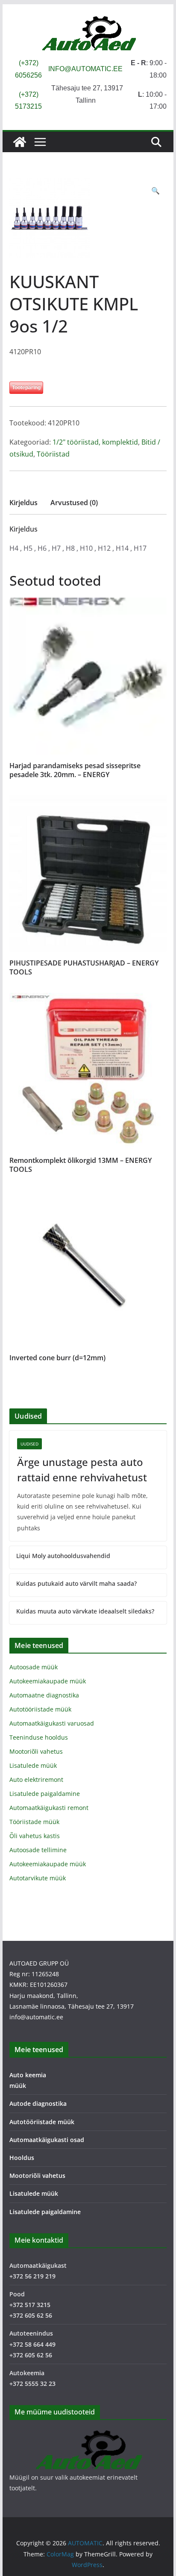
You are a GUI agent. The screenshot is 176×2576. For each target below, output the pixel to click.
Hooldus (22, 2158)
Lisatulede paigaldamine (45, 1794)
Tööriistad (53, 454)
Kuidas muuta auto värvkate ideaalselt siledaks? (85, 1611)
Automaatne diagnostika (44, 1695)
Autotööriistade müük (40, 1709)
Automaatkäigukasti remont (49, 1808)
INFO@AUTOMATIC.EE (85, 69)
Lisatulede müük (33, 1765)
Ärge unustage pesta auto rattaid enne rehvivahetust (82, 1470)
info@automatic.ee (36, 2017)
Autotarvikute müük (38, 1878)
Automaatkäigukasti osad (47, 2140)
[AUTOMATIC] (20, 142)
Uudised (29, 1444)
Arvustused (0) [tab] (74, 503)
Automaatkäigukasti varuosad (52, 1723)
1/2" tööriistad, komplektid (95, 442)
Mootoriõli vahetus (36, 1751)
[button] (155, 191)
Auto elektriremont (36, 1779)
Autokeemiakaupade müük (48, 1681)
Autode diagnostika (38, 2103)
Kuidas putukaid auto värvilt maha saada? (76, 1583)
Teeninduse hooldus (39, 1737)
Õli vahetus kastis (35, 1836)
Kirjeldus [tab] (23, 503)
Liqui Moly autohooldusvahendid (63, 1556)
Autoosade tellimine (38, 1850)
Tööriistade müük (34, 1822)
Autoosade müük (34, 1667)
